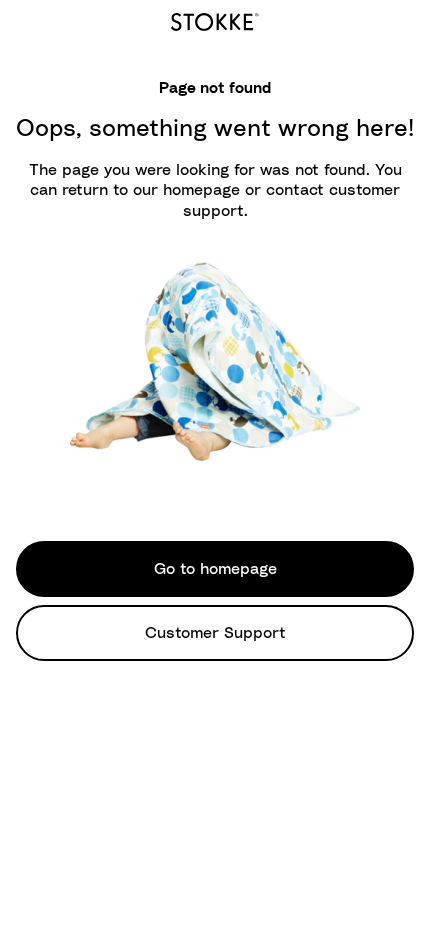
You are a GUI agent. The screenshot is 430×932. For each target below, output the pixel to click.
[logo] (215, 19)
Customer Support (215, 633)
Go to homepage (215, 569)
